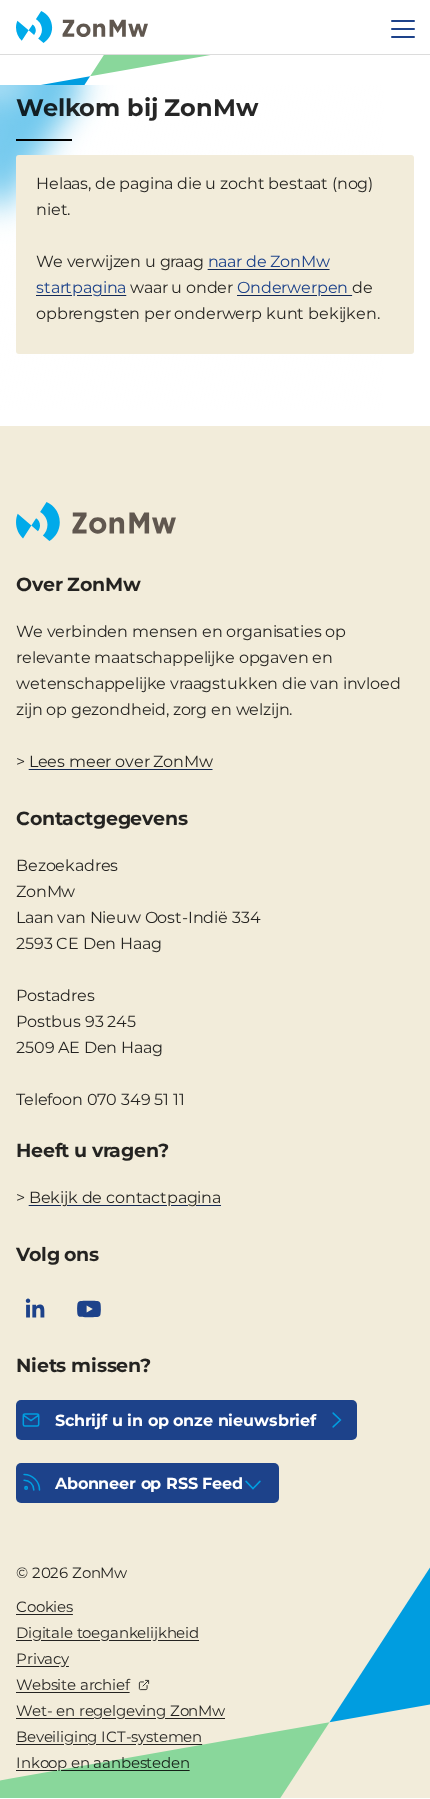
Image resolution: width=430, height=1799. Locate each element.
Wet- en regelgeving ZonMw (120, 1710)
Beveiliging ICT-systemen (109, 1736)
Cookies (44, 1606)
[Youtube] (89, 1309)
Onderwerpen (294, 287)
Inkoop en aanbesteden (103, 1762)
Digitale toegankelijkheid (107, 1632)
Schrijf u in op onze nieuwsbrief (185, 1420)
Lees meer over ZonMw (121, 761)
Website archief (73, 1684)
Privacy (42, 1658)
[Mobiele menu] (403, 29)
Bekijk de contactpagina (125, 1197)
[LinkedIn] (35, 1309)
